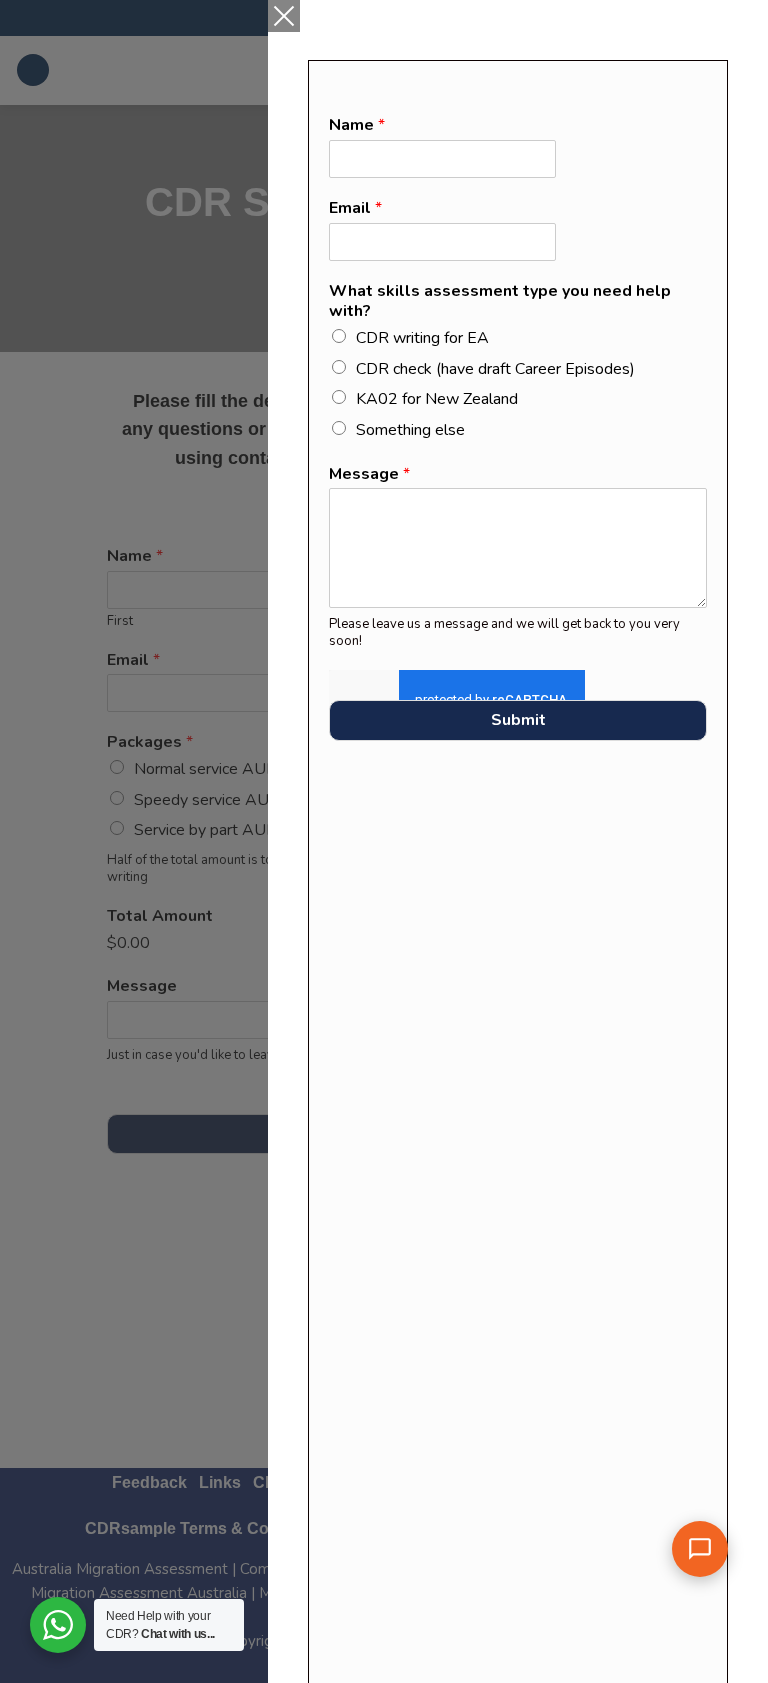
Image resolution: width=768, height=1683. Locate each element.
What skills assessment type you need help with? (500, 302)
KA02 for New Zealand (437, 399)
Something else (410, 430)
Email (355, 208)
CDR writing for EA (422, 338)
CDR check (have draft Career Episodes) (495, 369)
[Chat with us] (700, 1549)
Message (369, 474)
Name (357, 125)
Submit (518, 720)
